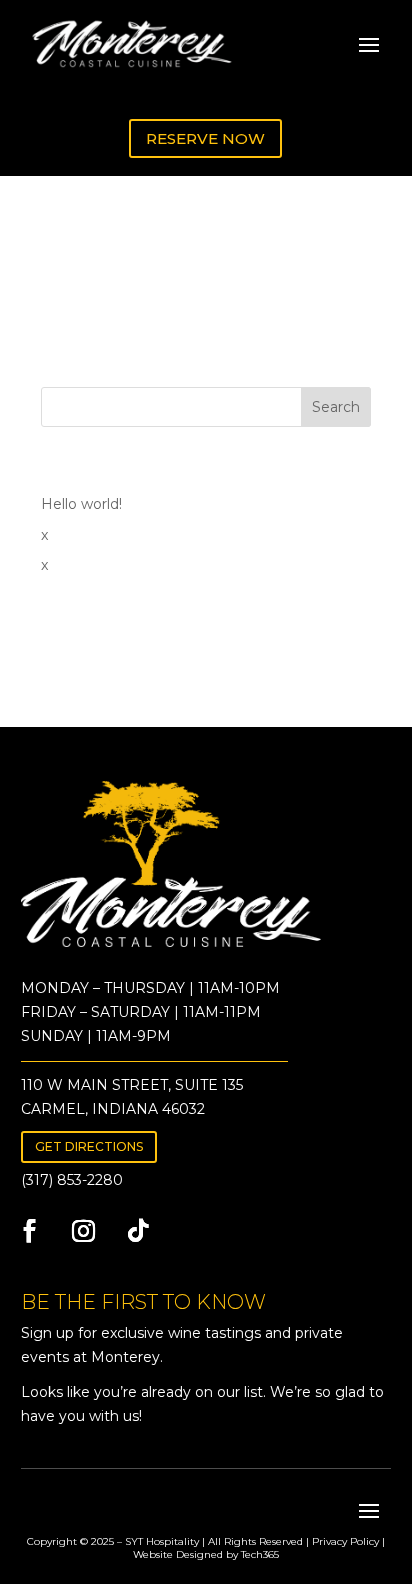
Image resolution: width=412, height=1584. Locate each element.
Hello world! (81, 504)
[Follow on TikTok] (138, 1231)
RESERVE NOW (205, 138)
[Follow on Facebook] (30, 1231)
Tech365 (260, 1554)
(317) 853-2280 (72, 1180)
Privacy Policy (345, 1541)
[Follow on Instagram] (84, 1231)
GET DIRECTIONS (89, 1146)
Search (336, 407)
